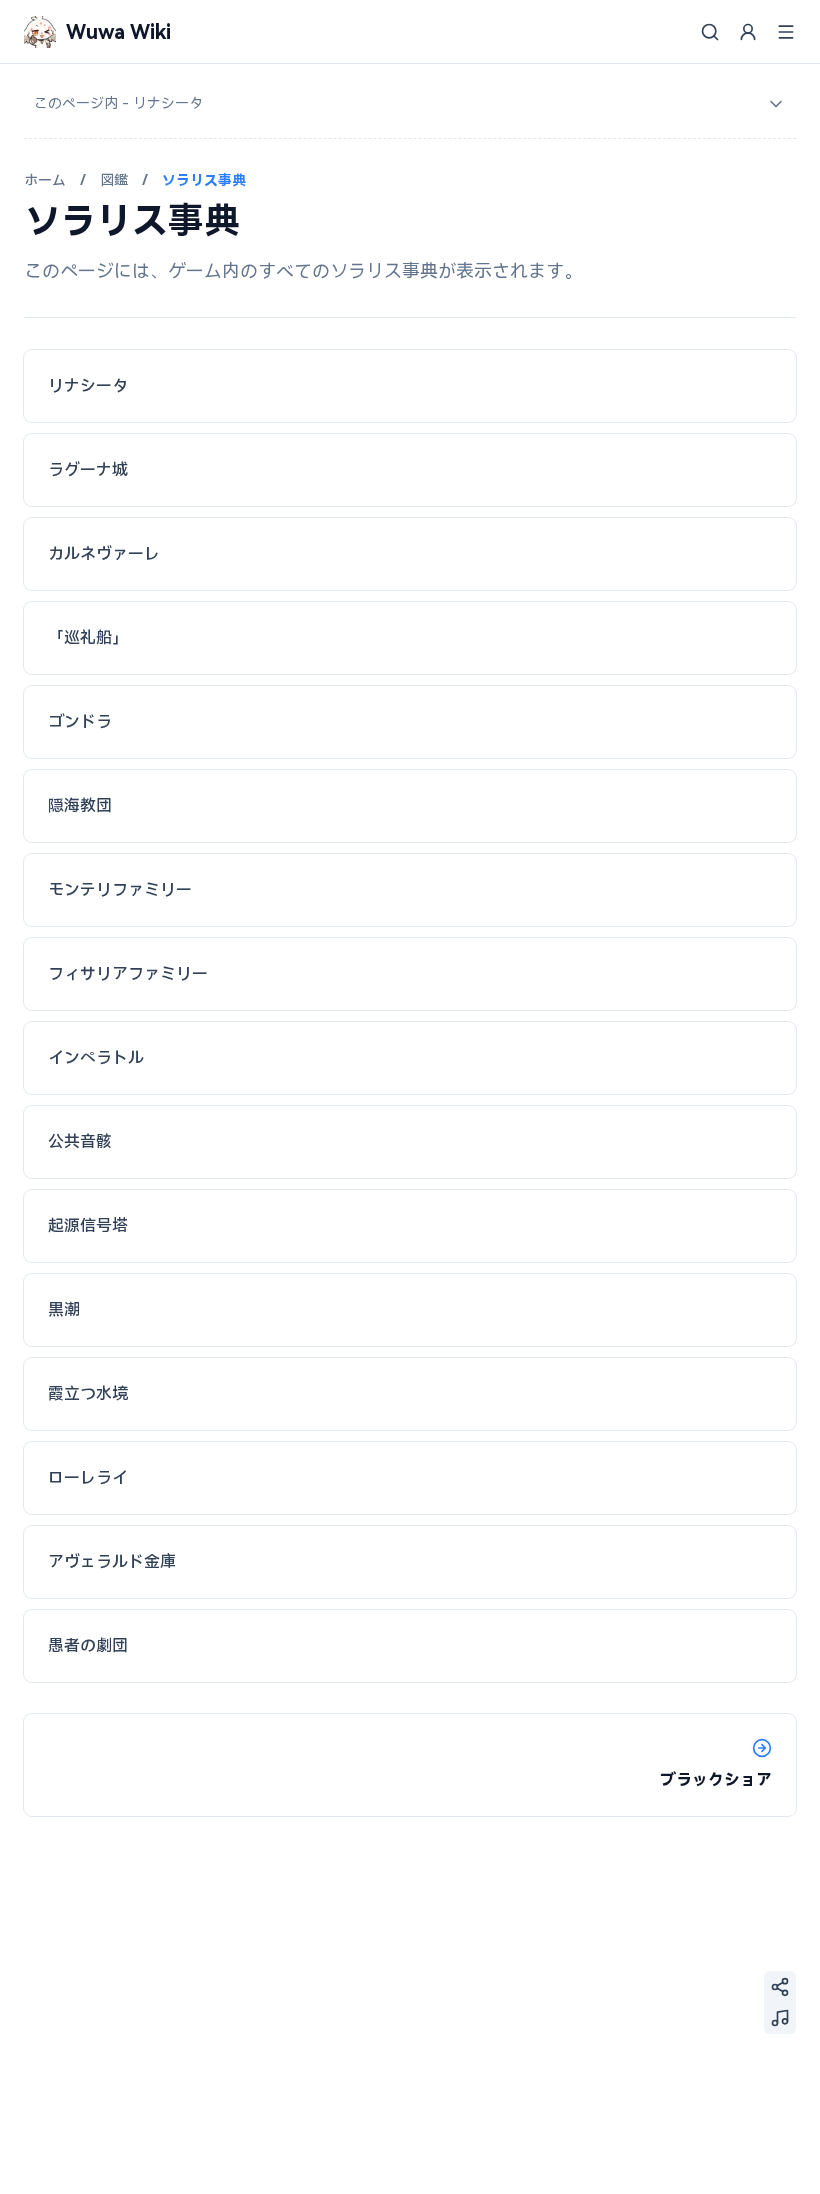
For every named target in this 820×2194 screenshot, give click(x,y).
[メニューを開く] (786, 32)
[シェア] (780, 1987)
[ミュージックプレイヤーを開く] (780, 2018)
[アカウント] (748, 32)
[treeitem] (410, 104)
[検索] (710, 32)
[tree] (410, 104)
